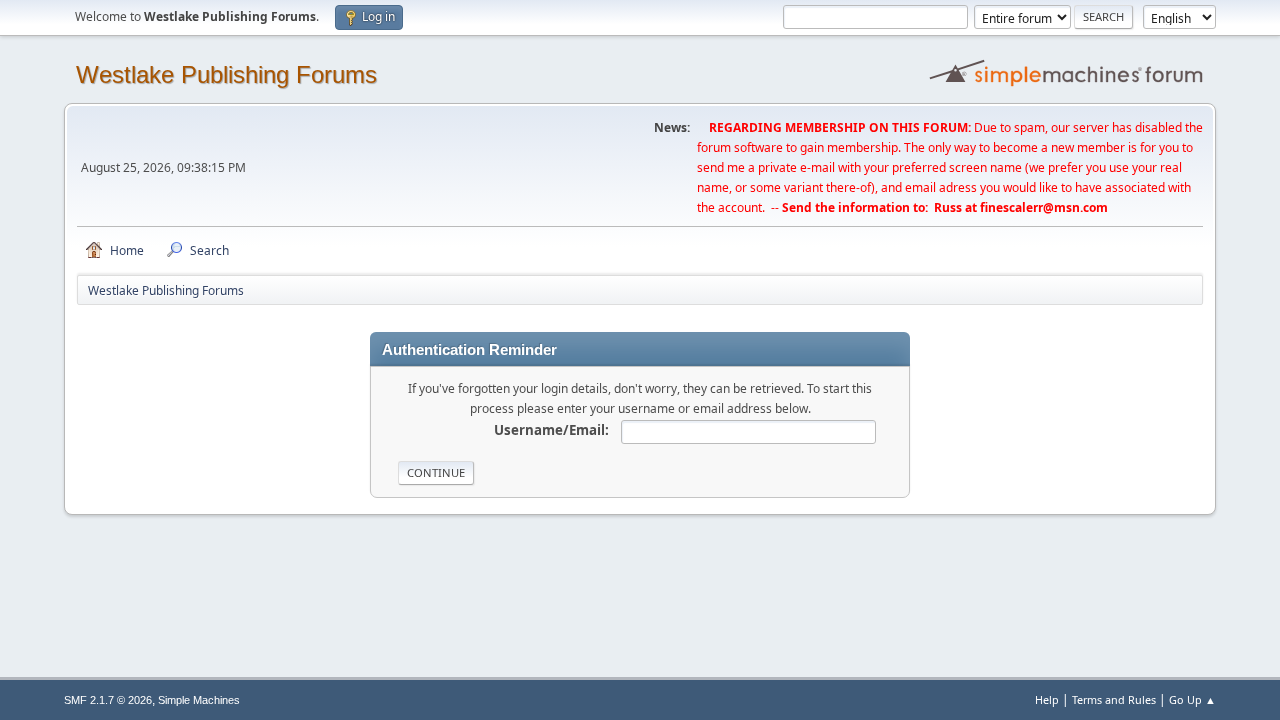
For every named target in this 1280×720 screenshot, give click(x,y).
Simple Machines (199, 700)
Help (1047, 699)
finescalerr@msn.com (1044, 207)
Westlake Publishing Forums (226, 74)
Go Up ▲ (1192, 699)
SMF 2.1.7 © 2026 (108, 700)
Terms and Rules (1114, 699)
